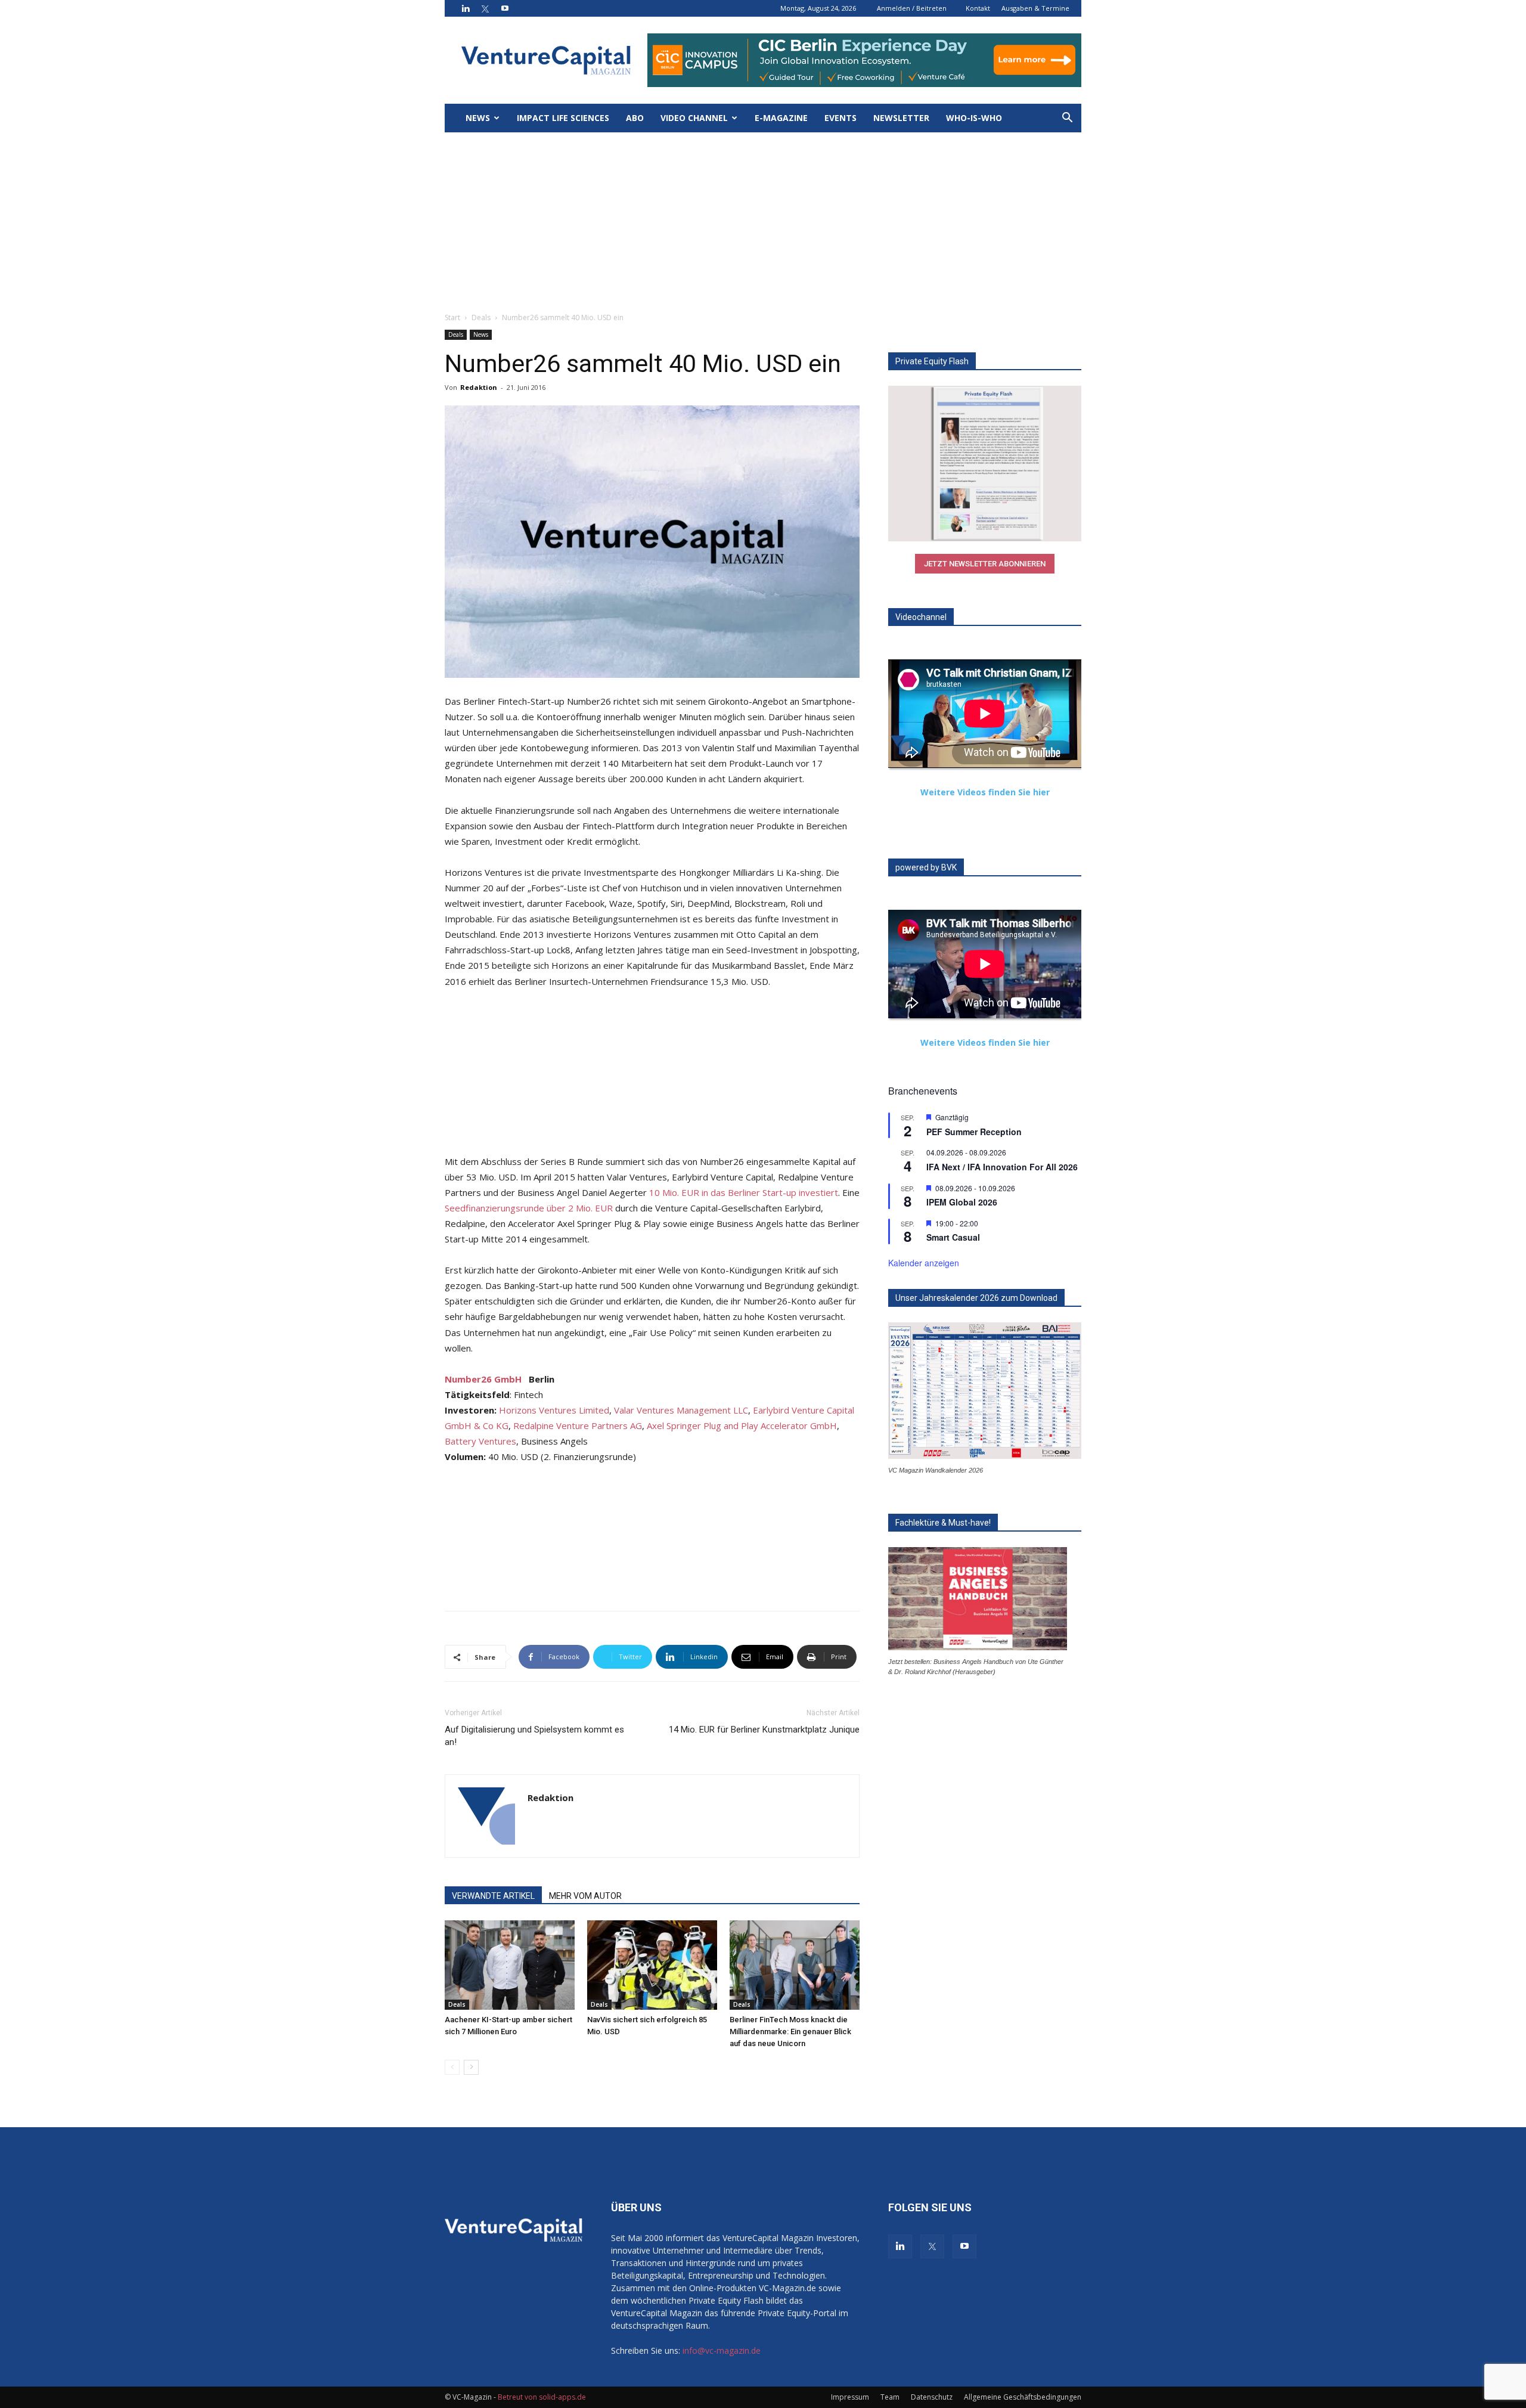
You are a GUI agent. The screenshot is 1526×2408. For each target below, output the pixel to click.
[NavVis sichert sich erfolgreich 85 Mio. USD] (652, 1965)
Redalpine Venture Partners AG (578, 1425)
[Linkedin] (466, 8)
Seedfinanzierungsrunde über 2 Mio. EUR (529, 1208)
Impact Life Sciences (563, 118)
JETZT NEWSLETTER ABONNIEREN (985, 564)
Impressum (850, 2397)
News (478, 118)
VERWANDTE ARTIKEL (493, 1896)
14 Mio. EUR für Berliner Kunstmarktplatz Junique (764, 1730)
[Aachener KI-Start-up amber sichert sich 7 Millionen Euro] (510, 1965)
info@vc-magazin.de (722, 2350)
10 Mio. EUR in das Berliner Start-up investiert (744, 1192)
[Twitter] (485, 8)
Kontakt (978, 8)
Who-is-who (974, 118)
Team (890, 2397)
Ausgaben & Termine (1035, 8)
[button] (1067, 119)
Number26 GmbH (483, 1379)
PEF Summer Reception (974, 1132)
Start (452, 317)
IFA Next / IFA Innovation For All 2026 (1002, 1167)
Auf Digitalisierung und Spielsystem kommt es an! (534, 1736)
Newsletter (901, 118)
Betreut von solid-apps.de (542, 2397)
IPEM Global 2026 (962, 1202)
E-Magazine (781, 118)
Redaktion (479, 387)
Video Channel (694, 118)
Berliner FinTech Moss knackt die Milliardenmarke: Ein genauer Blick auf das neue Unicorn (790, 2032)
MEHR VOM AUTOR (585, 1896)
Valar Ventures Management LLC (681, 1410)
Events (840, 118)
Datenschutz (932, 2397)
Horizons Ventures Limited (554, 1410)
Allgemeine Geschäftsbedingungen (1023, 2397)
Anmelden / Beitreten (912, 8)
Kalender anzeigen (924, 1263)
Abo (635, 118)
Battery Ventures (480, 1441)
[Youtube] (505, 8)
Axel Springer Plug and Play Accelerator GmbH (742, 1425)
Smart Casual (953, 1237)
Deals (481, 317)
